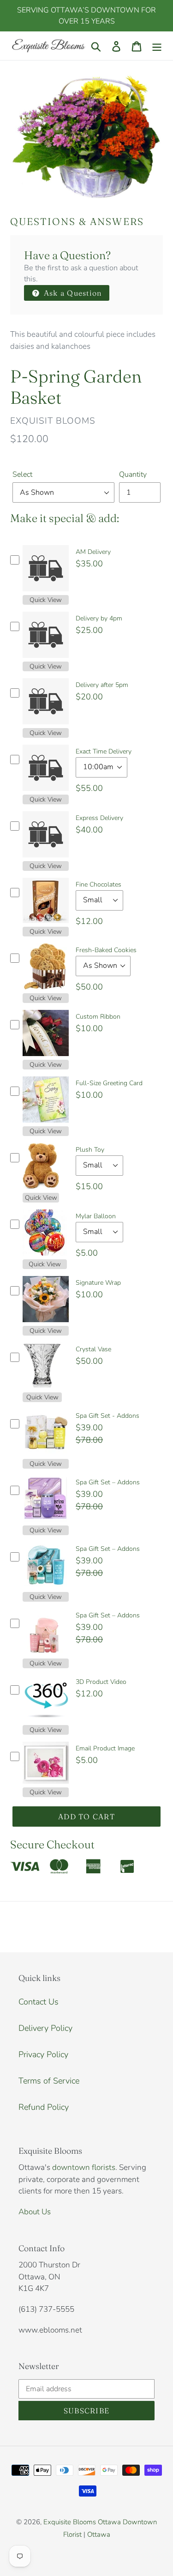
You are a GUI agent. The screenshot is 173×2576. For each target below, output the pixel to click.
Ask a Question (72, 293)
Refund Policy (44, 2107)
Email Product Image (105, 1748)
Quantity (133, 474)
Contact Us (39, 2002)
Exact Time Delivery (104, 751)
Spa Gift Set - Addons (107, 1416)
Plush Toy (90, 1150)
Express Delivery (99, 818)
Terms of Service (49, 2081)
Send (155, 2545)
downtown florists (84, 2167)
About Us (35, 2212)
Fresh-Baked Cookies (106, 950)
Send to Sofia (74, 2545)
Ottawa (99, 2534)
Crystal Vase (93, 1349)
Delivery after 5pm (102, 685)
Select (22, 474)
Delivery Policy (45, 2028)
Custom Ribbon (98, 1017)
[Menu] (157, 46)
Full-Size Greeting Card (109, 1083)
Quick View (46, 600)
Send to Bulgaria (121, 2545)
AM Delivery (93, 552)
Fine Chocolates (98, 884)
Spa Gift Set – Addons (108, 1482)
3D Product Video (101, 1682)
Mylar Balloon (96, 1216)
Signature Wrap (98, 1283)
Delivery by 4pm (99, 618)
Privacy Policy (43, 2054)
